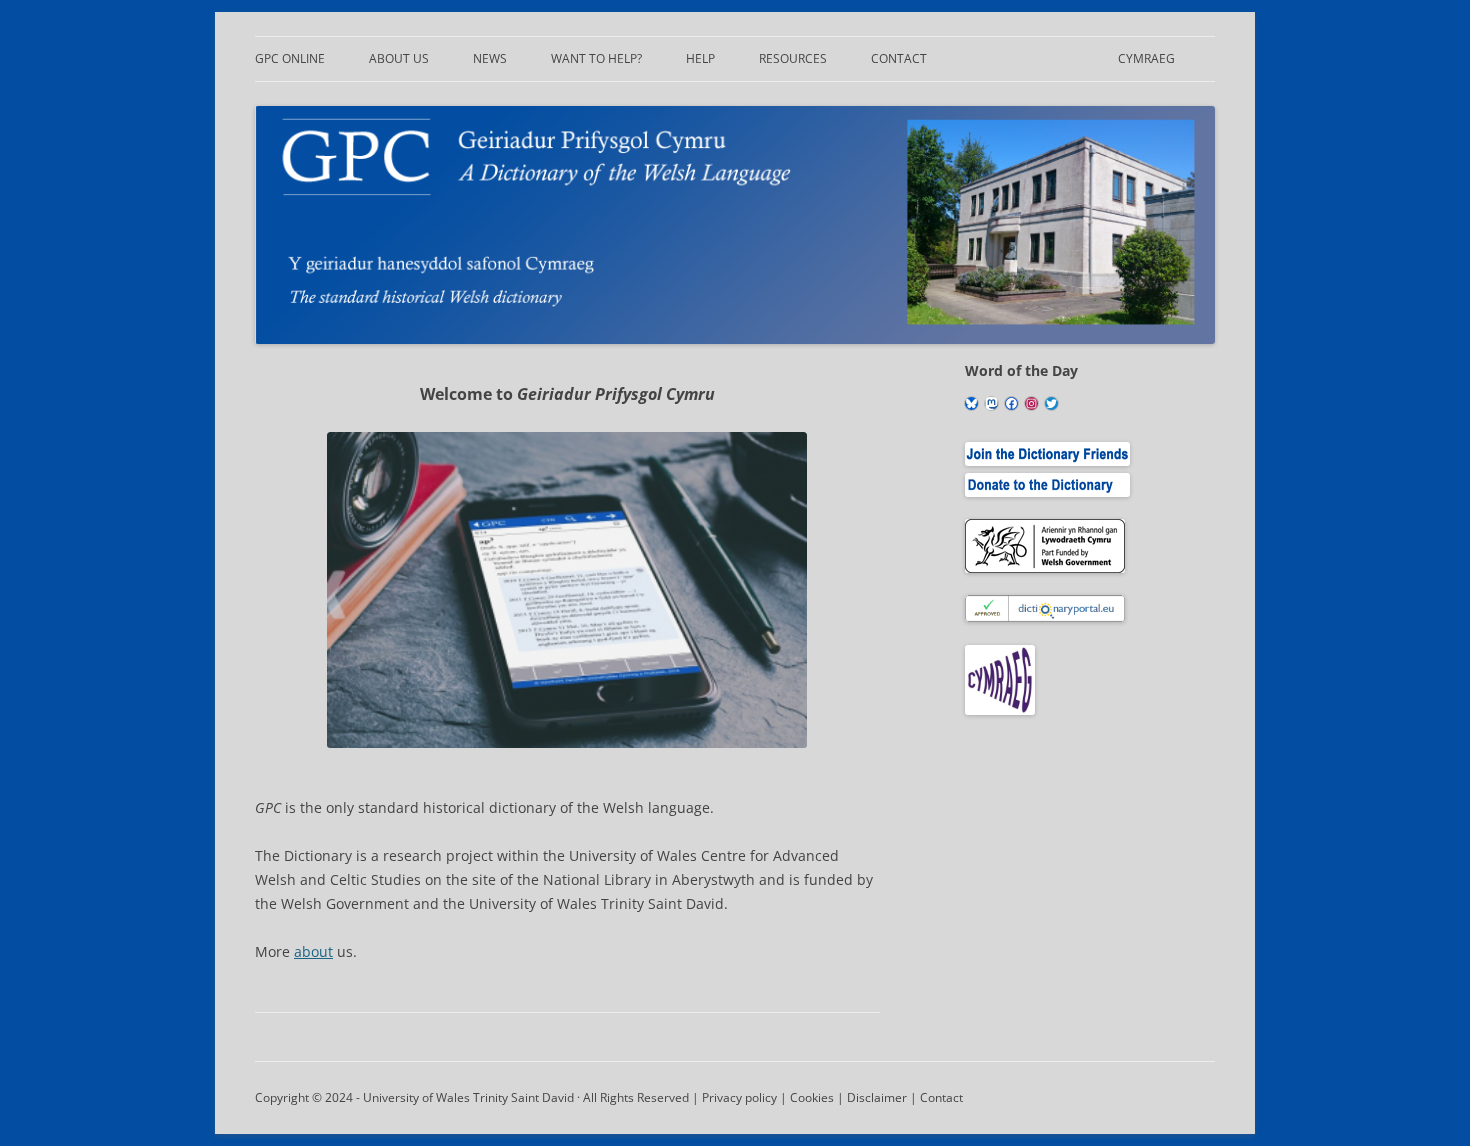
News (490, 58)
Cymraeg (1146, 58)
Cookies (812, 1097)
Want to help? (596, 58)
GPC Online (290, 58)
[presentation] (567, 590)
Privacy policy (739, 1097)
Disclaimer (877, 1097)
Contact (899, 58)
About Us (399, 58)
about (313, 951)
